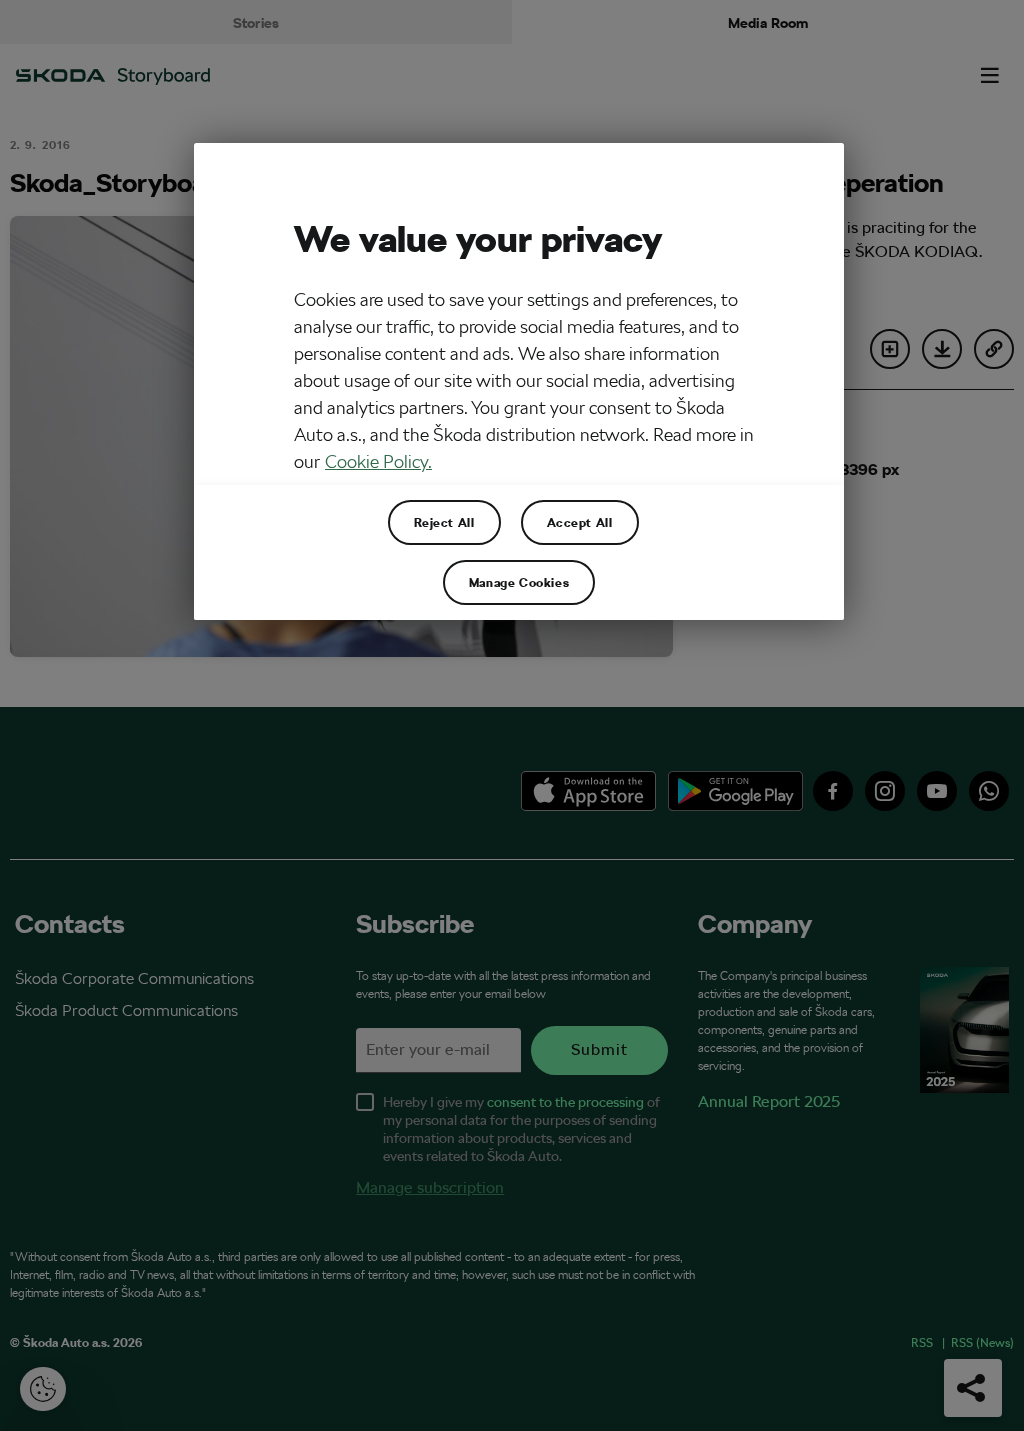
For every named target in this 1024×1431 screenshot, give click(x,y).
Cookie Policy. (378, 461)
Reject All (444, 522)
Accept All (580, 522)
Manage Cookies (519, 582)
